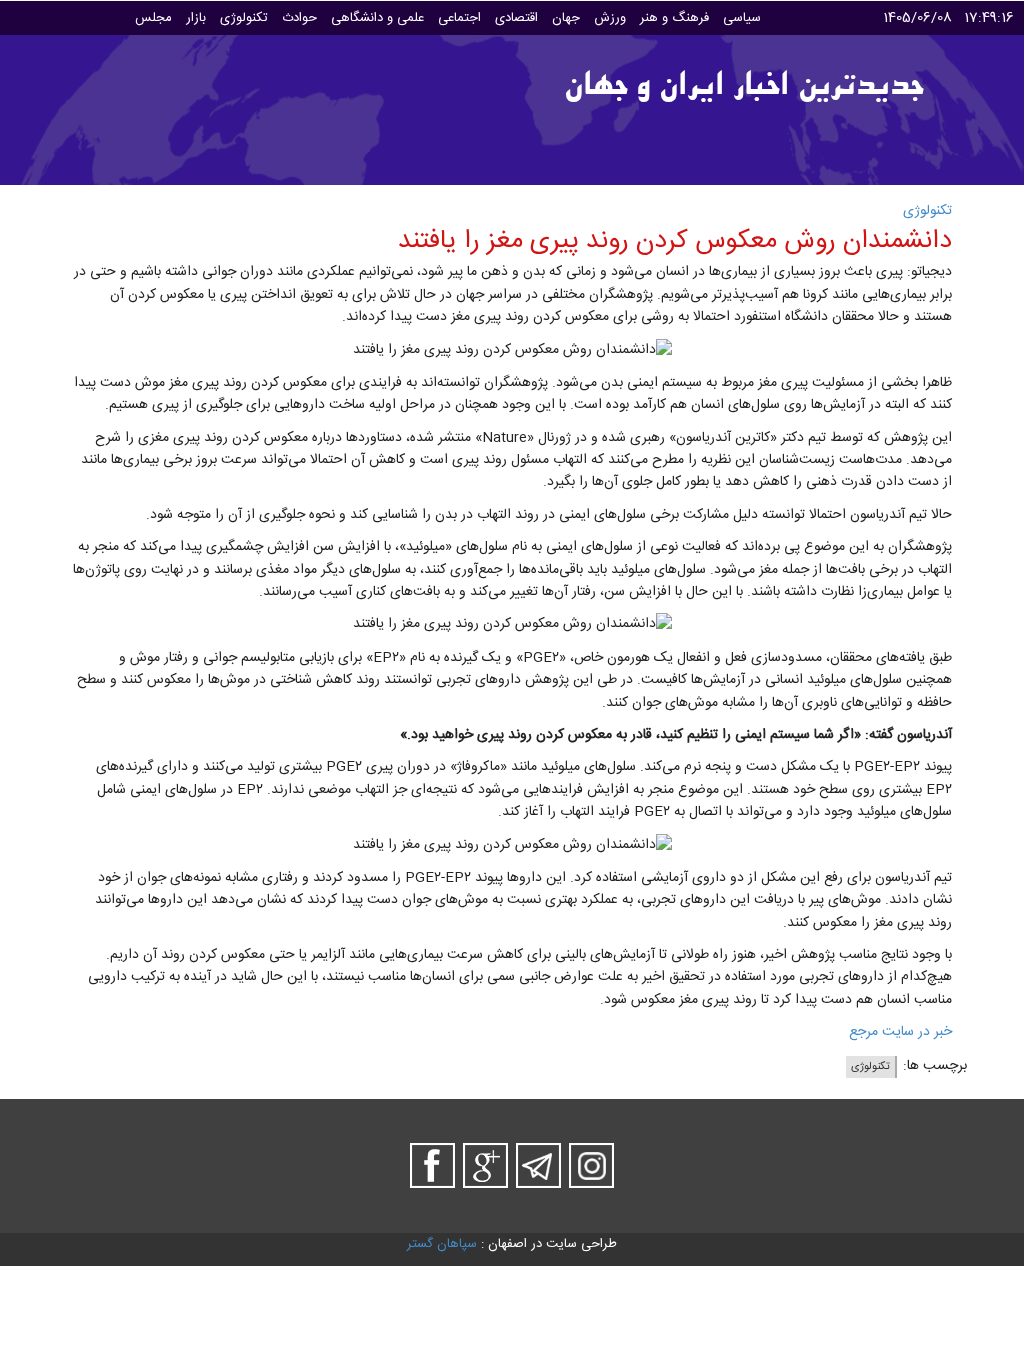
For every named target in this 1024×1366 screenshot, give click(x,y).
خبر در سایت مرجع (900, 1032)
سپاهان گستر (442, 1244)
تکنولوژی (927, 211)
